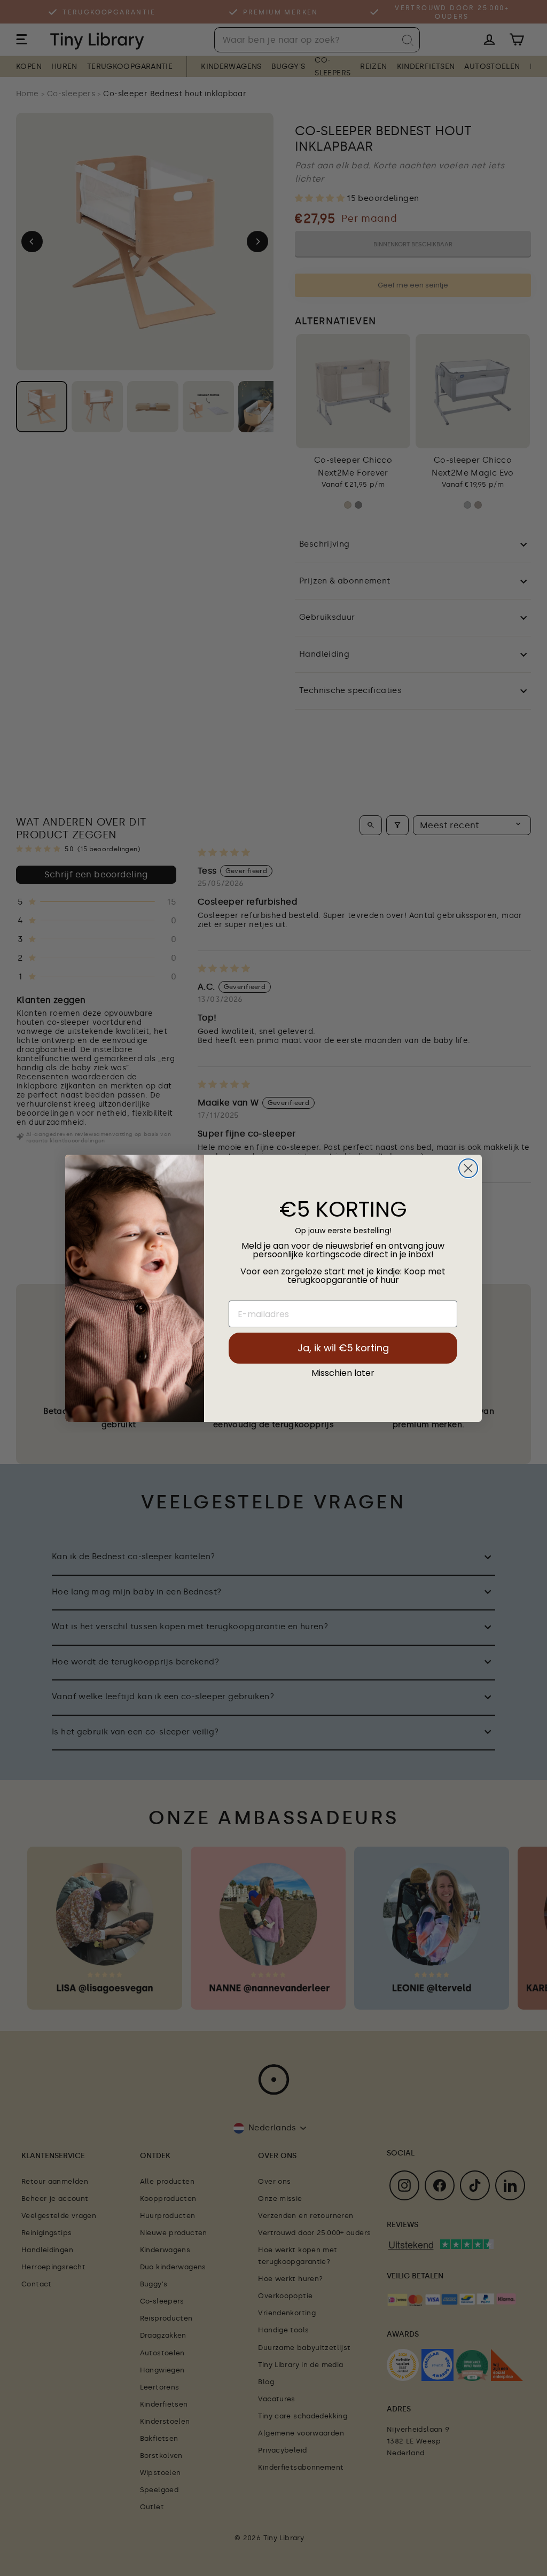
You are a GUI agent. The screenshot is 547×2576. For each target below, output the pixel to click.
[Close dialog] (468, 1168)
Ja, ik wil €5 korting (343, 1348)
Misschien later (343, 1373)
